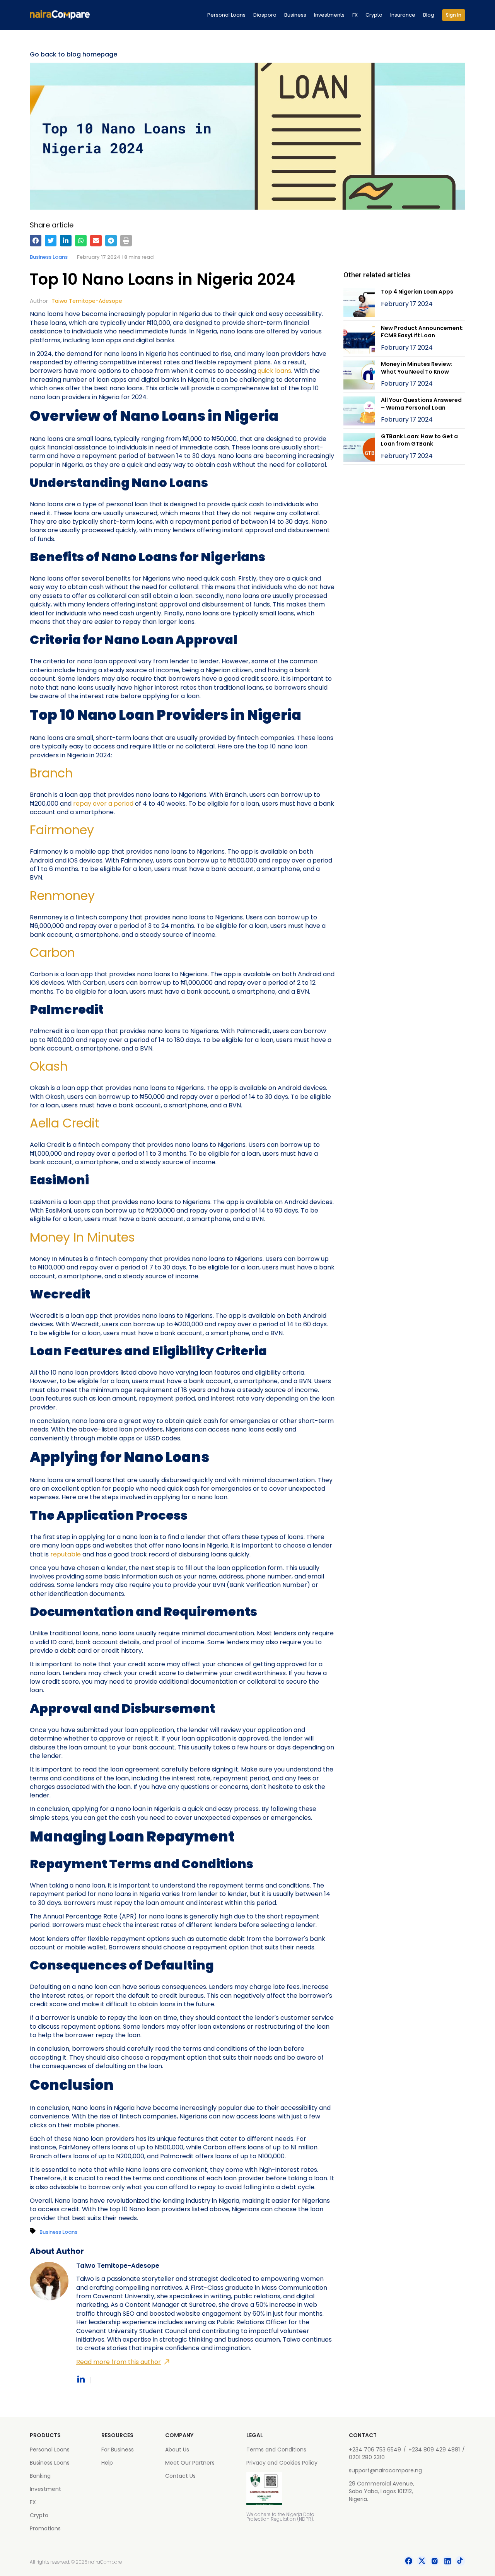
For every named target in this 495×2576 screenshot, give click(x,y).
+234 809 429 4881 (434, 2450)
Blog (429, 15)
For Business (118, 2450)
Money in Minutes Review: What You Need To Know (417, 368)
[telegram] (111, 241)
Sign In (454, 15)
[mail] (96, 241)
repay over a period (103, 804)
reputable (66, 1554)
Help (107, 2463)
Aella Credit (65, 1123)
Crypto (374, 15)
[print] (126, 241)
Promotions (45, 2528)
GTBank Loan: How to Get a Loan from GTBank (419, 440)
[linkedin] (66, 241)
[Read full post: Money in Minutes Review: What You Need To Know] (359, 376)
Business (295, 15)
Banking (40, 2476)
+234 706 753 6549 (375, 2450)
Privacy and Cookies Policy (282, 2463)
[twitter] (51, 241)
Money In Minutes (82, 1237)
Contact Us (180, 2476)
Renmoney (62, 896)
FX (355, 15)
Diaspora (265, 15)
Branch (51, 773)
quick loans (274, 371)
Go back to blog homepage (73, 55)
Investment (45, 2489)
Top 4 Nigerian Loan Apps (417, 292)
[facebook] (36, 241)
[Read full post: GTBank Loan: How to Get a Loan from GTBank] (359, 448)
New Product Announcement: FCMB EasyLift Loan (422, 332)
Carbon (52, 952)
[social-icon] (409, 2562)
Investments (329, 15)
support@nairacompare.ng (385, 2470)
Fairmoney (62, 830)
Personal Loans (226, 15)
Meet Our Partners (190, 2463)
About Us (177, 2450)
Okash (49, 1066)
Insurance (403, 15)
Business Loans (49, 257)
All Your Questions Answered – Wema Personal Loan (421, 404)
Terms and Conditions (276, 2450)
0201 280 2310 (367, 2457)
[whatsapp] (81, 241)
